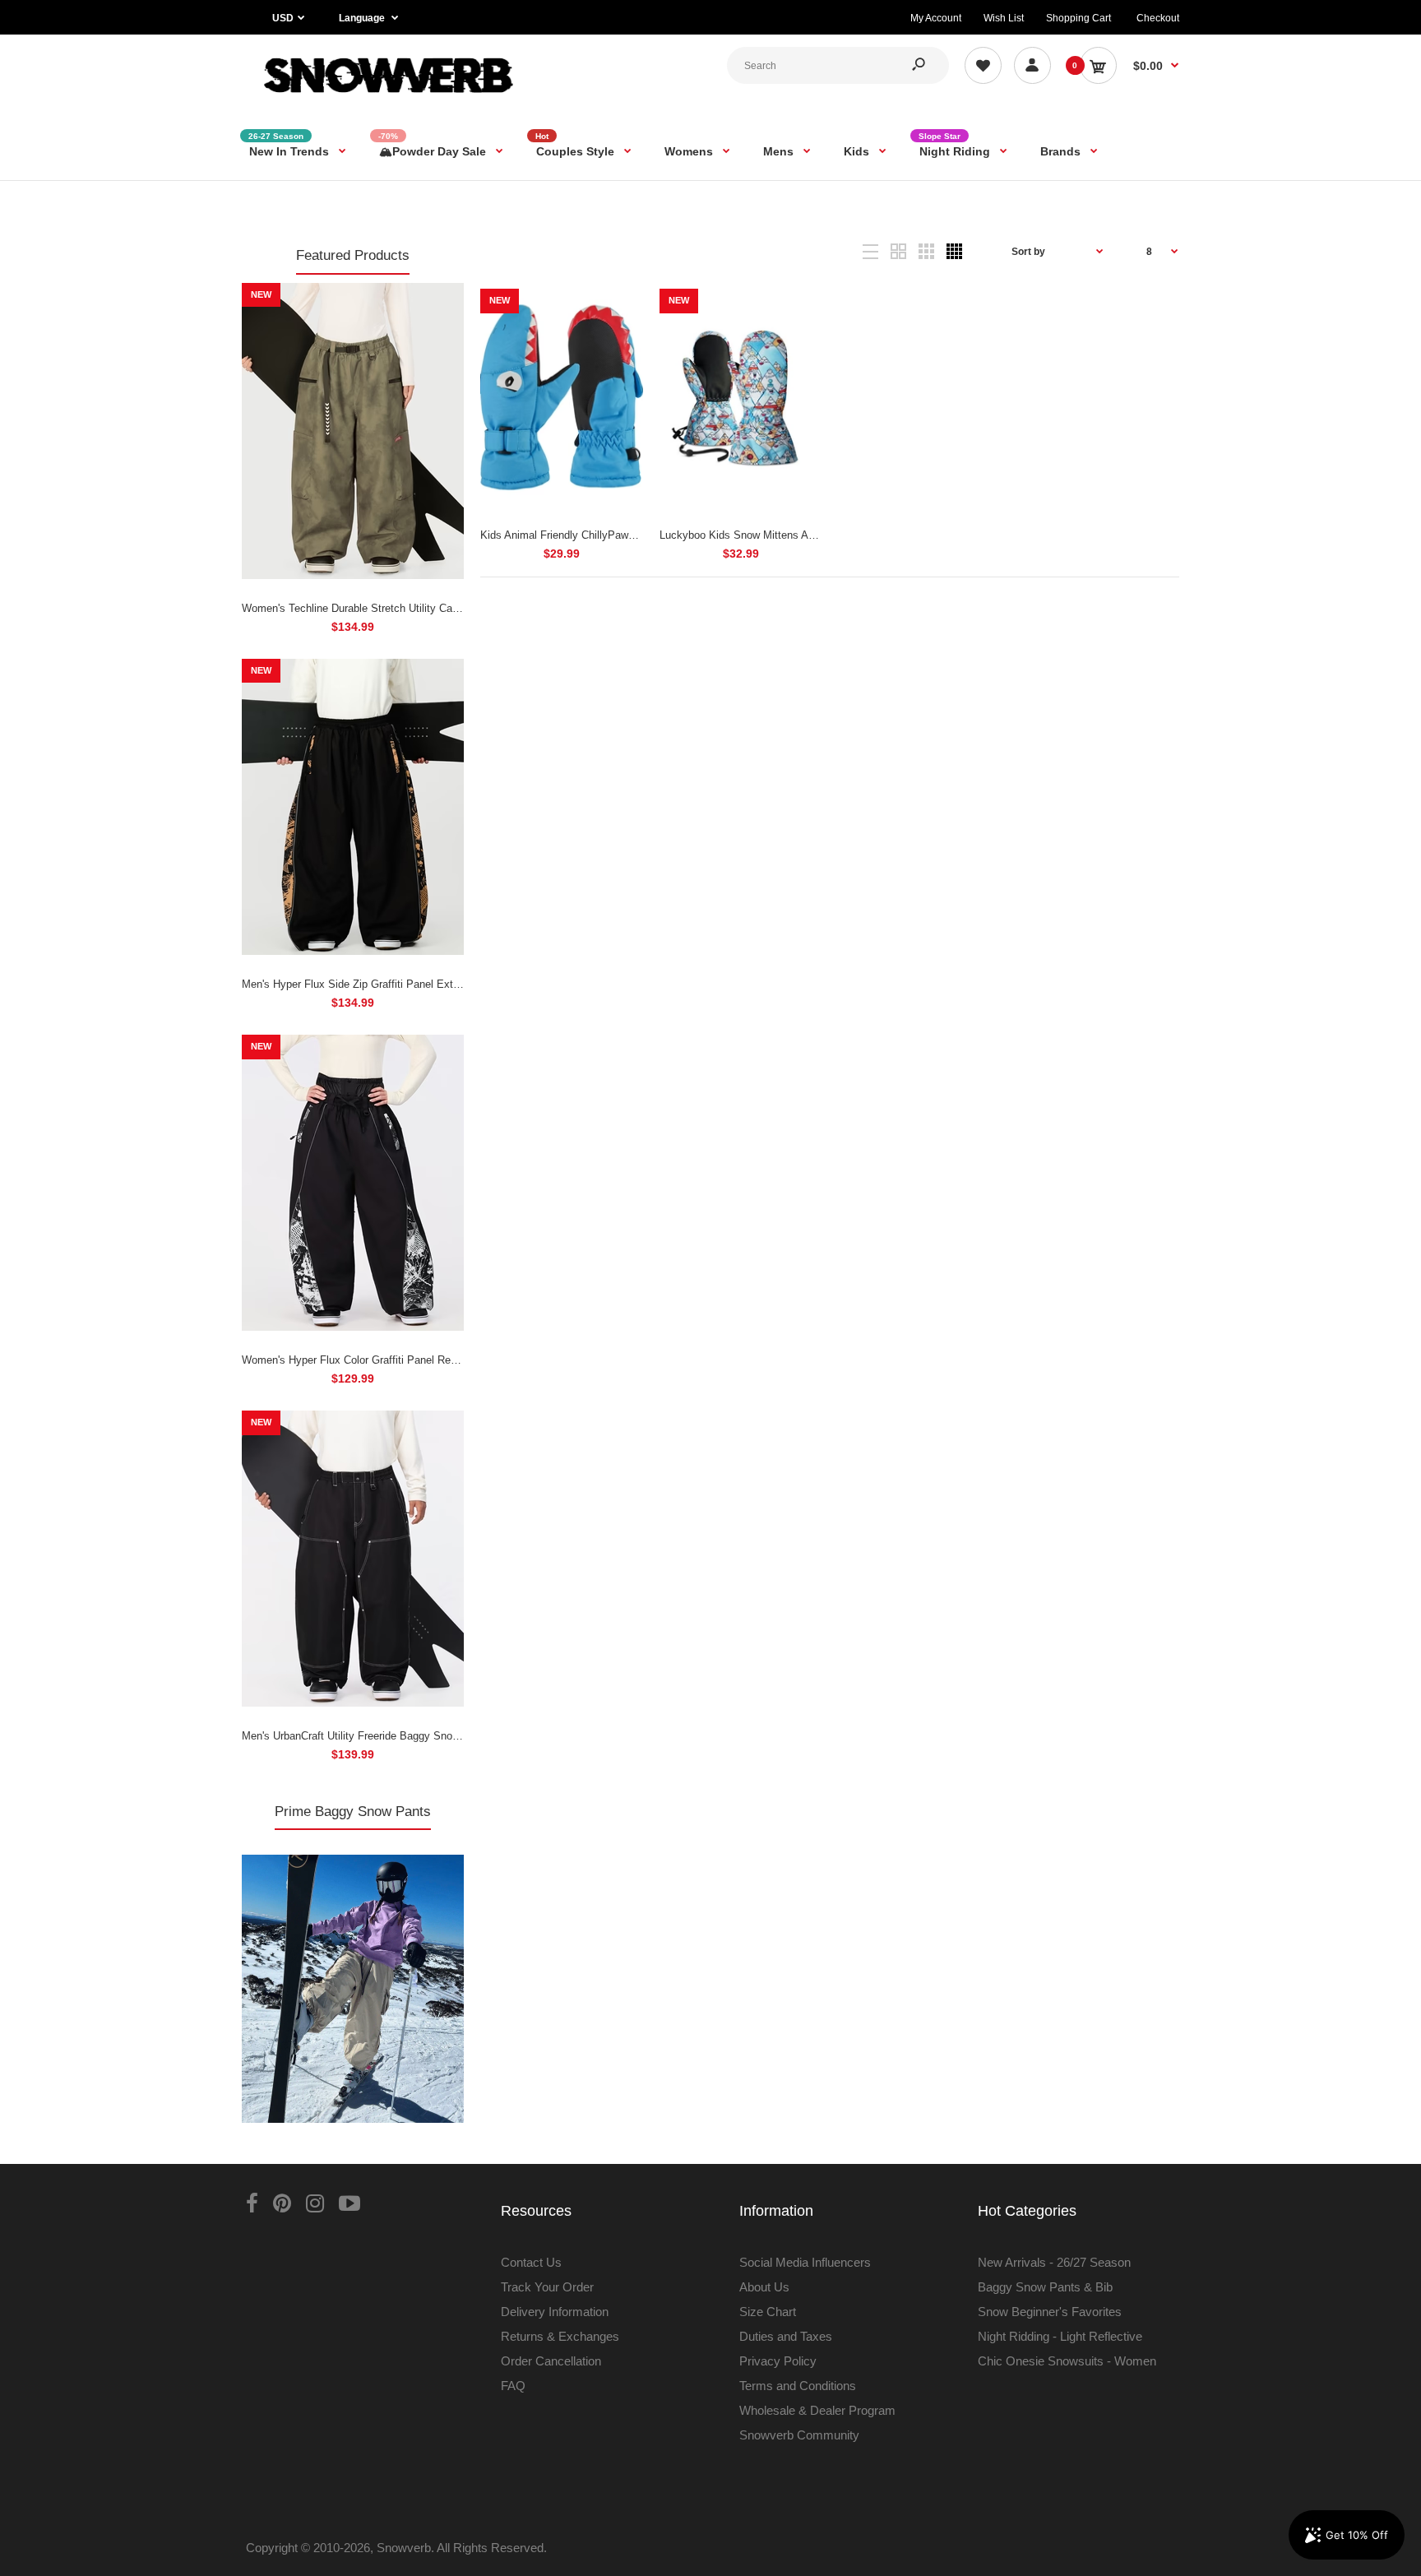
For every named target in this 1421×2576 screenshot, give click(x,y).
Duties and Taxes (786, 2336)
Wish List (1004, 18)
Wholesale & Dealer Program (817, 2410)
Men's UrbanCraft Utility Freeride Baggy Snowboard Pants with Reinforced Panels (436, 1736)
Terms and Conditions (798, 2386)
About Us (764, 2287)
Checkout (1158, 18)
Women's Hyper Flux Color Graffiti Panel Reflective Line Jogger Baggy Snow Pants (440, 1360)
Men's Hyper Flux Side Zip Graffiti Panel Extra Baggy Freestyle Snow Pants (423, 984)
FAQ (513, 2386)
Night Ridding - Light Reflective (1060, 2336)
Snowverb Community (799, 2435)
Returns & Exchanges (560, 2336)
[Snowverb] (386, 100)
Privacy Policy (778, 2361)
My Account (936, 18)
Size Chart (768, 2312)
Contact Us (531, 2262)
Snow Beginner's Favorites (1050, 2312)
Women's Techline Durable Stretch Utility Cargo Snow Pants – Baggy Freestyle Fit (438, 608)
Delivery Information (555, 2312)
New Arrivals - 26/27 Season (1054, 2262)
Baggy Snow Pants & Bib (1045, 2287)
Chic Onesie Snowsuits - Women (1067, 2361)
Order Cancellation (551, 2361)
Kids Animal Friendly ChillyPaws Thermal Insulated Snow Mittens (636, 535)
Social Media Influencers (805, 2262)
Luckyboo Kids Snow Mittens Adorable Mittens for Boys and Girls (815, 535)
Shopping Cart (1078, 18)
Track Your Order (547, 2287)
